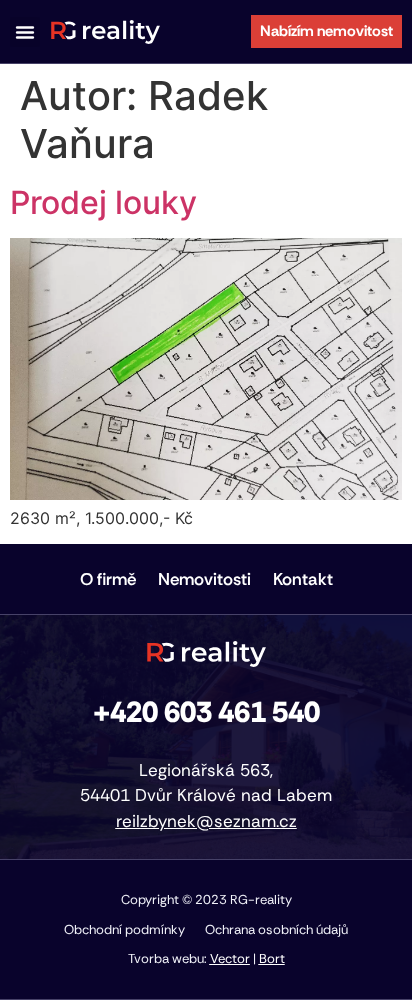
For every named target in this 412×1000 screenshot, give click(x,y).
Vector (230, 958)
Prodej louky (103, 202)
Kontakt (303, 579)
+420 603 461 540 (206, 712)
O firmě (108, 579)
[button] (25, 32)
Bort (272, 958)
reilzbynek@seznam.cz (206, 821)
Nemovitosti (204, 579)
